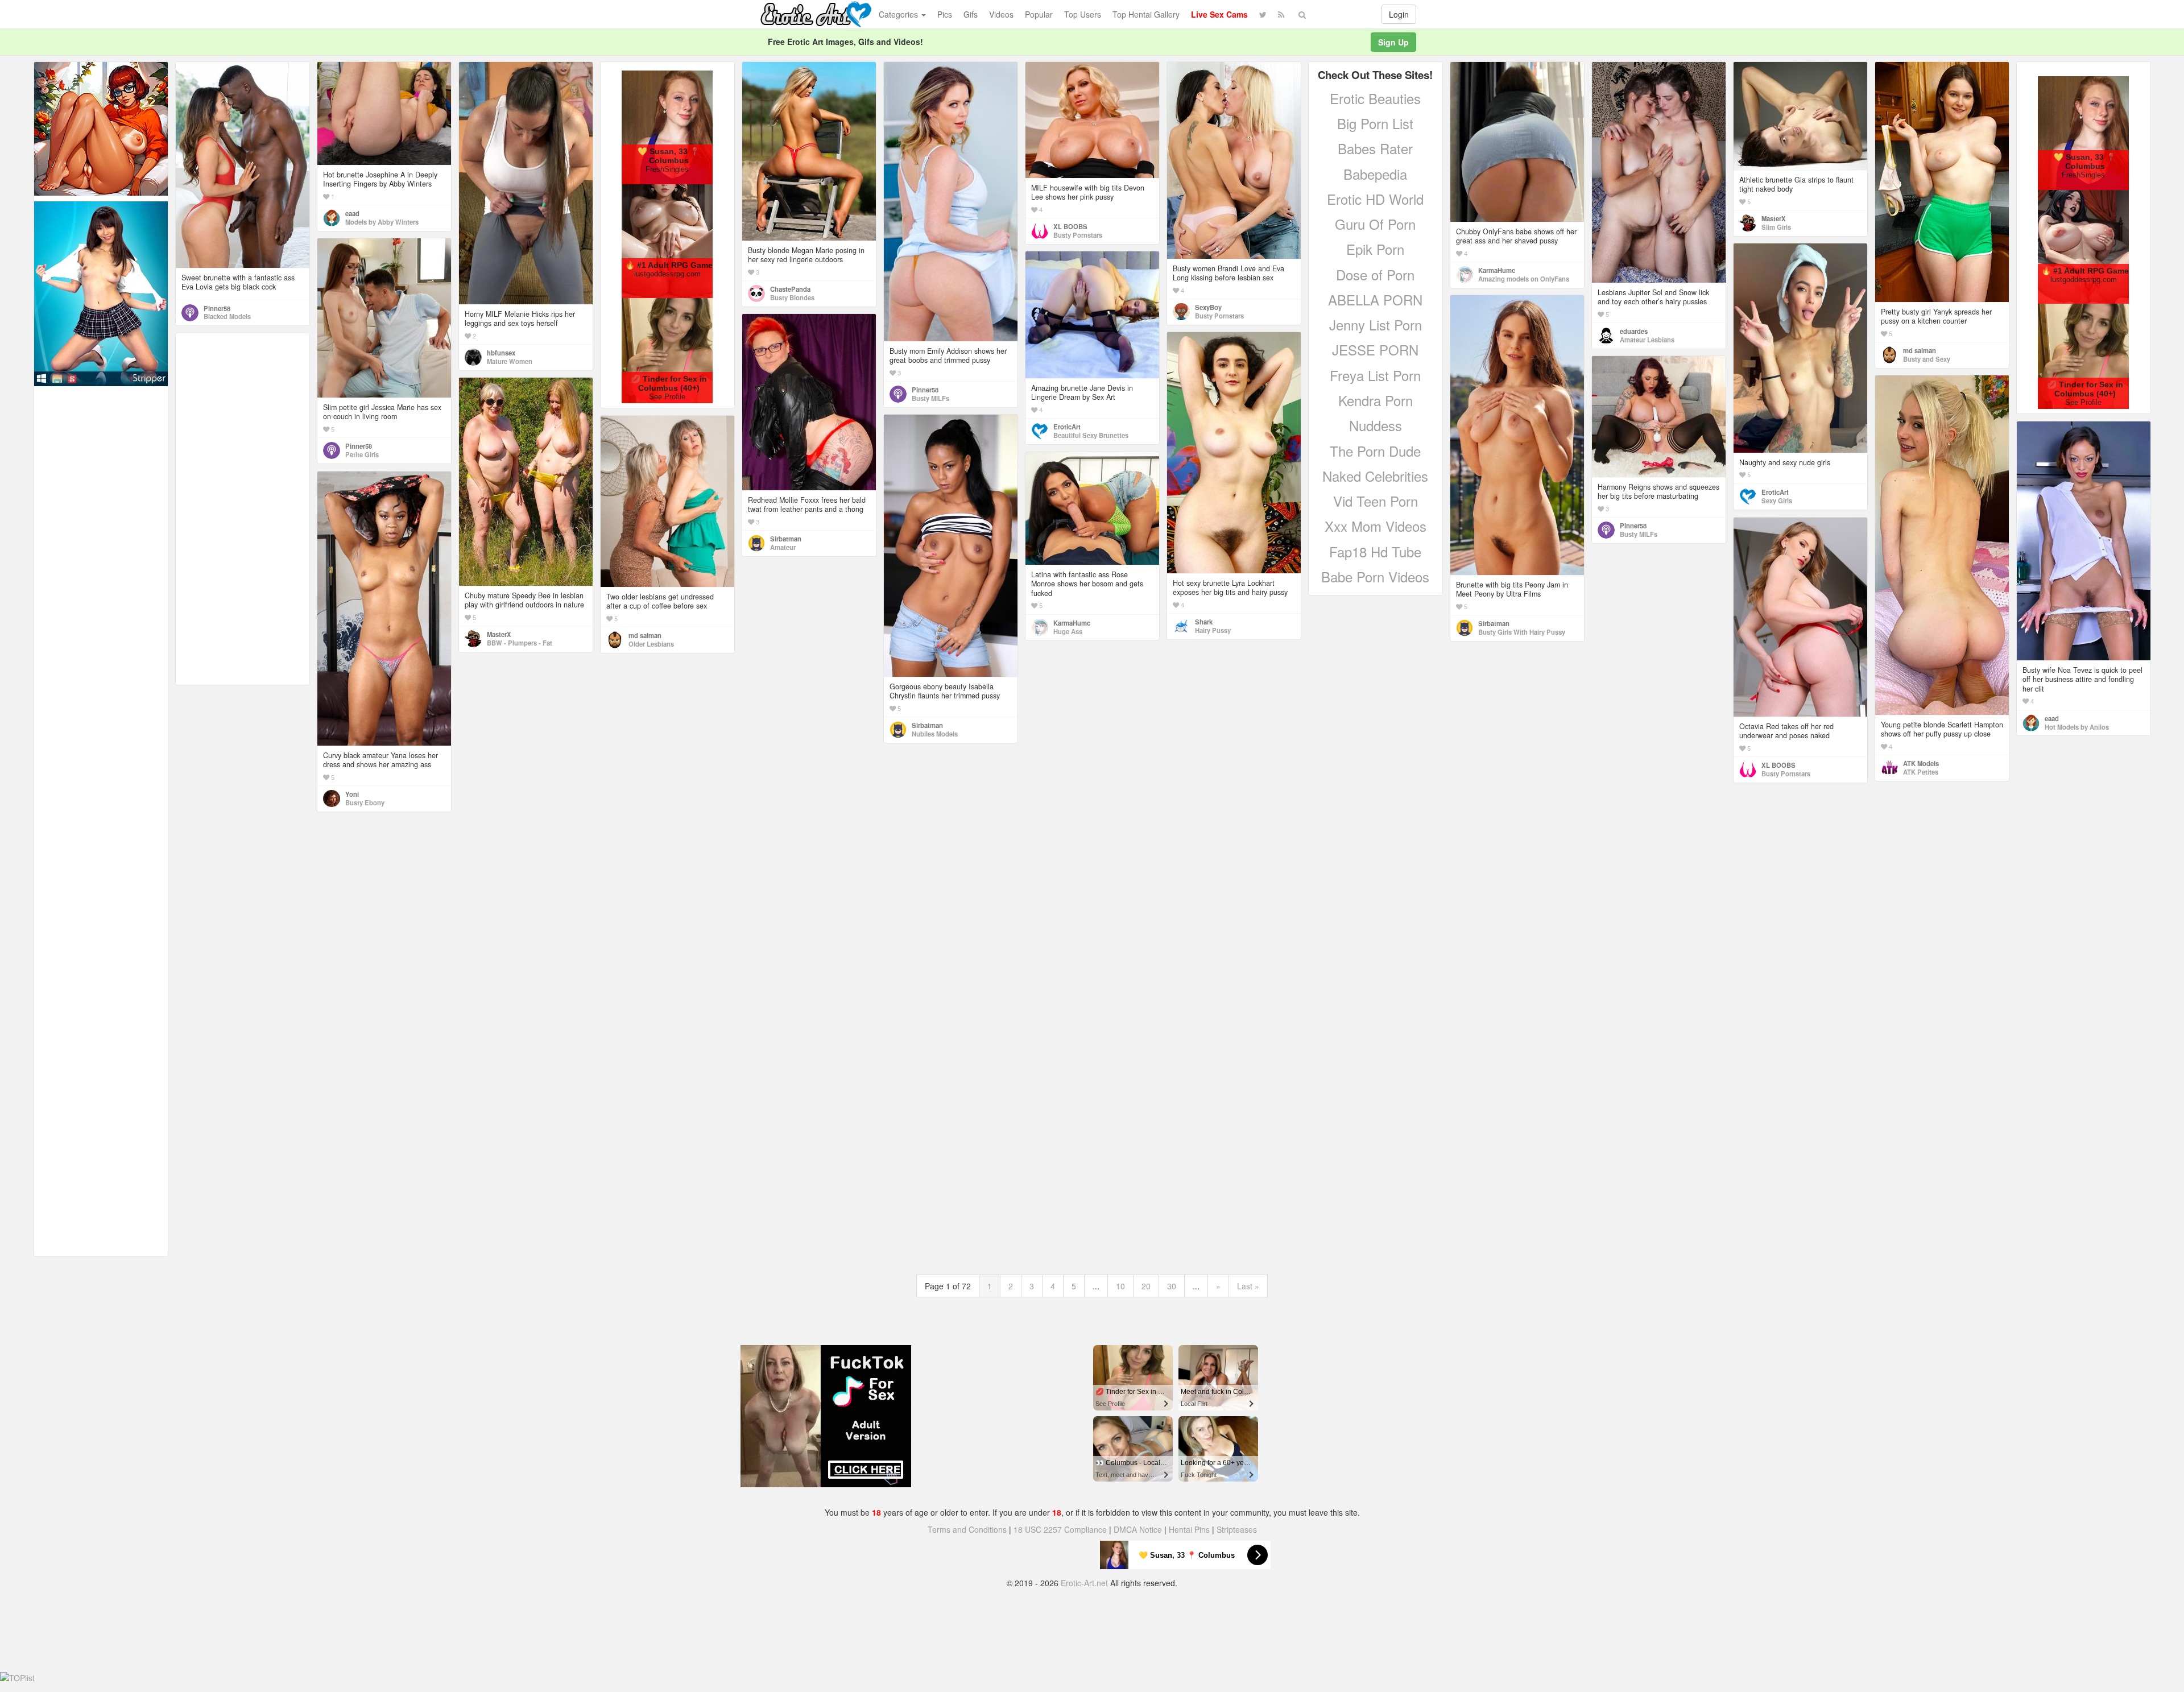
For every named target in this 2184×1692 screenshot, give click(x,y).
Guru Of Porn (1375, 224)
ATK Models (1921, 763)
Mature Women (510, 361)
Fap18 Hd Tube (1375, 551)
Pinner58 (217, 308)
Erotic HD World (1375, 199)
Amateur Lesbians (1647, 340)
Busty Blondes (792, 297)
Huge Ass (1068, 631)
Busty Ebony (365, 802)
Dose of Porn (1375, 274)
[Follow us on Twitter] (1263, 14)
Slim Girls (1776, 227)
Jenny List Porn (1376, 324)
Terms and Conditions (967, 1529)
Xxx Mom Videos (1376, 526)
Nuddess (1376, 425)
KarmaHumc (1497, 270)
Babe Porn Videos (1375, 576)
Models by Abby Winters (382, 222)
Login (1399, 14)
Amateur (783, 547)
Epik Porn (1375, 249)
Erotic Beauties (1375, 98)
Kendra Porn (1376, 400)
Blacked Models (227, 316)
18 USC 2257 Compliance (1060, 1529)
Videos (1001, 14)
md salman (1920, 350)
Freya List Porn (1375, 375)
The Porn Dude (1375, 451)
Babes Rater (1375, 148)
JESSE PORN (1375, 349)
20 (1146, 1286)
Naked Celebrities (1375, 476)
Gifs (971, 14)
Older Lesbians (651, 644)
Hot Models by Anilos (2077, 727)
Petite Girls (362, 454)
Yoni (352, 794)
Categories (899, 14)
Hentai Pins (1189, 1529)
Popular (1039, 14)
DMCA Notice (1138, 1529)
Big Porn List (1375, 123)
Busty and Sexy (1927, 359)
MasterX (1774, 218)
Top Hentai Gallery (1146, 14)
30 (1172, 1286)
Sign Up (1393, 42)
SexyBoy (1208, 307)
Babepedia (1375, 174)
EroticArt (1775, 492)
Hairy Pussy (1213, 630)
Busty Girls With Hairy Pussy (1522, 632)
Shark (1204, 622)
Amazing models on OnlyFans (1524, 279)
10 (1120, 1286)
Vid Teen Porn (1376, 501)
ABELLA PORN (1375, 299)
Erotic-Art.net (1084, 1583)
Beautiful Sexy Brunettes (1091, 435)
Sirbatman (1494, 623)
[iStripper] (101, 292)
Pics (945, 14)
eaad (352, 213)
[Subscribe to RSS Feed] (1281, 14)
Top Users (1083, 14)
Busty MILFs (930, 398)
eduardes (1634, 331)
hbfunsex (501, 353)
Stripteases (1237, 1529)
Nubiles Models (935, 734)
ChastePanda (790, 289)
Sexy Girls (1777, 500)
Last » (1248, 1286)
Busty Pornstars (1078, 235)
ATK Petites (1921, 772)
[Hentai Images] (101, 127)
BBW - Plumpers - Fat (520, 643)
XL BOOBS (1070, 226)
